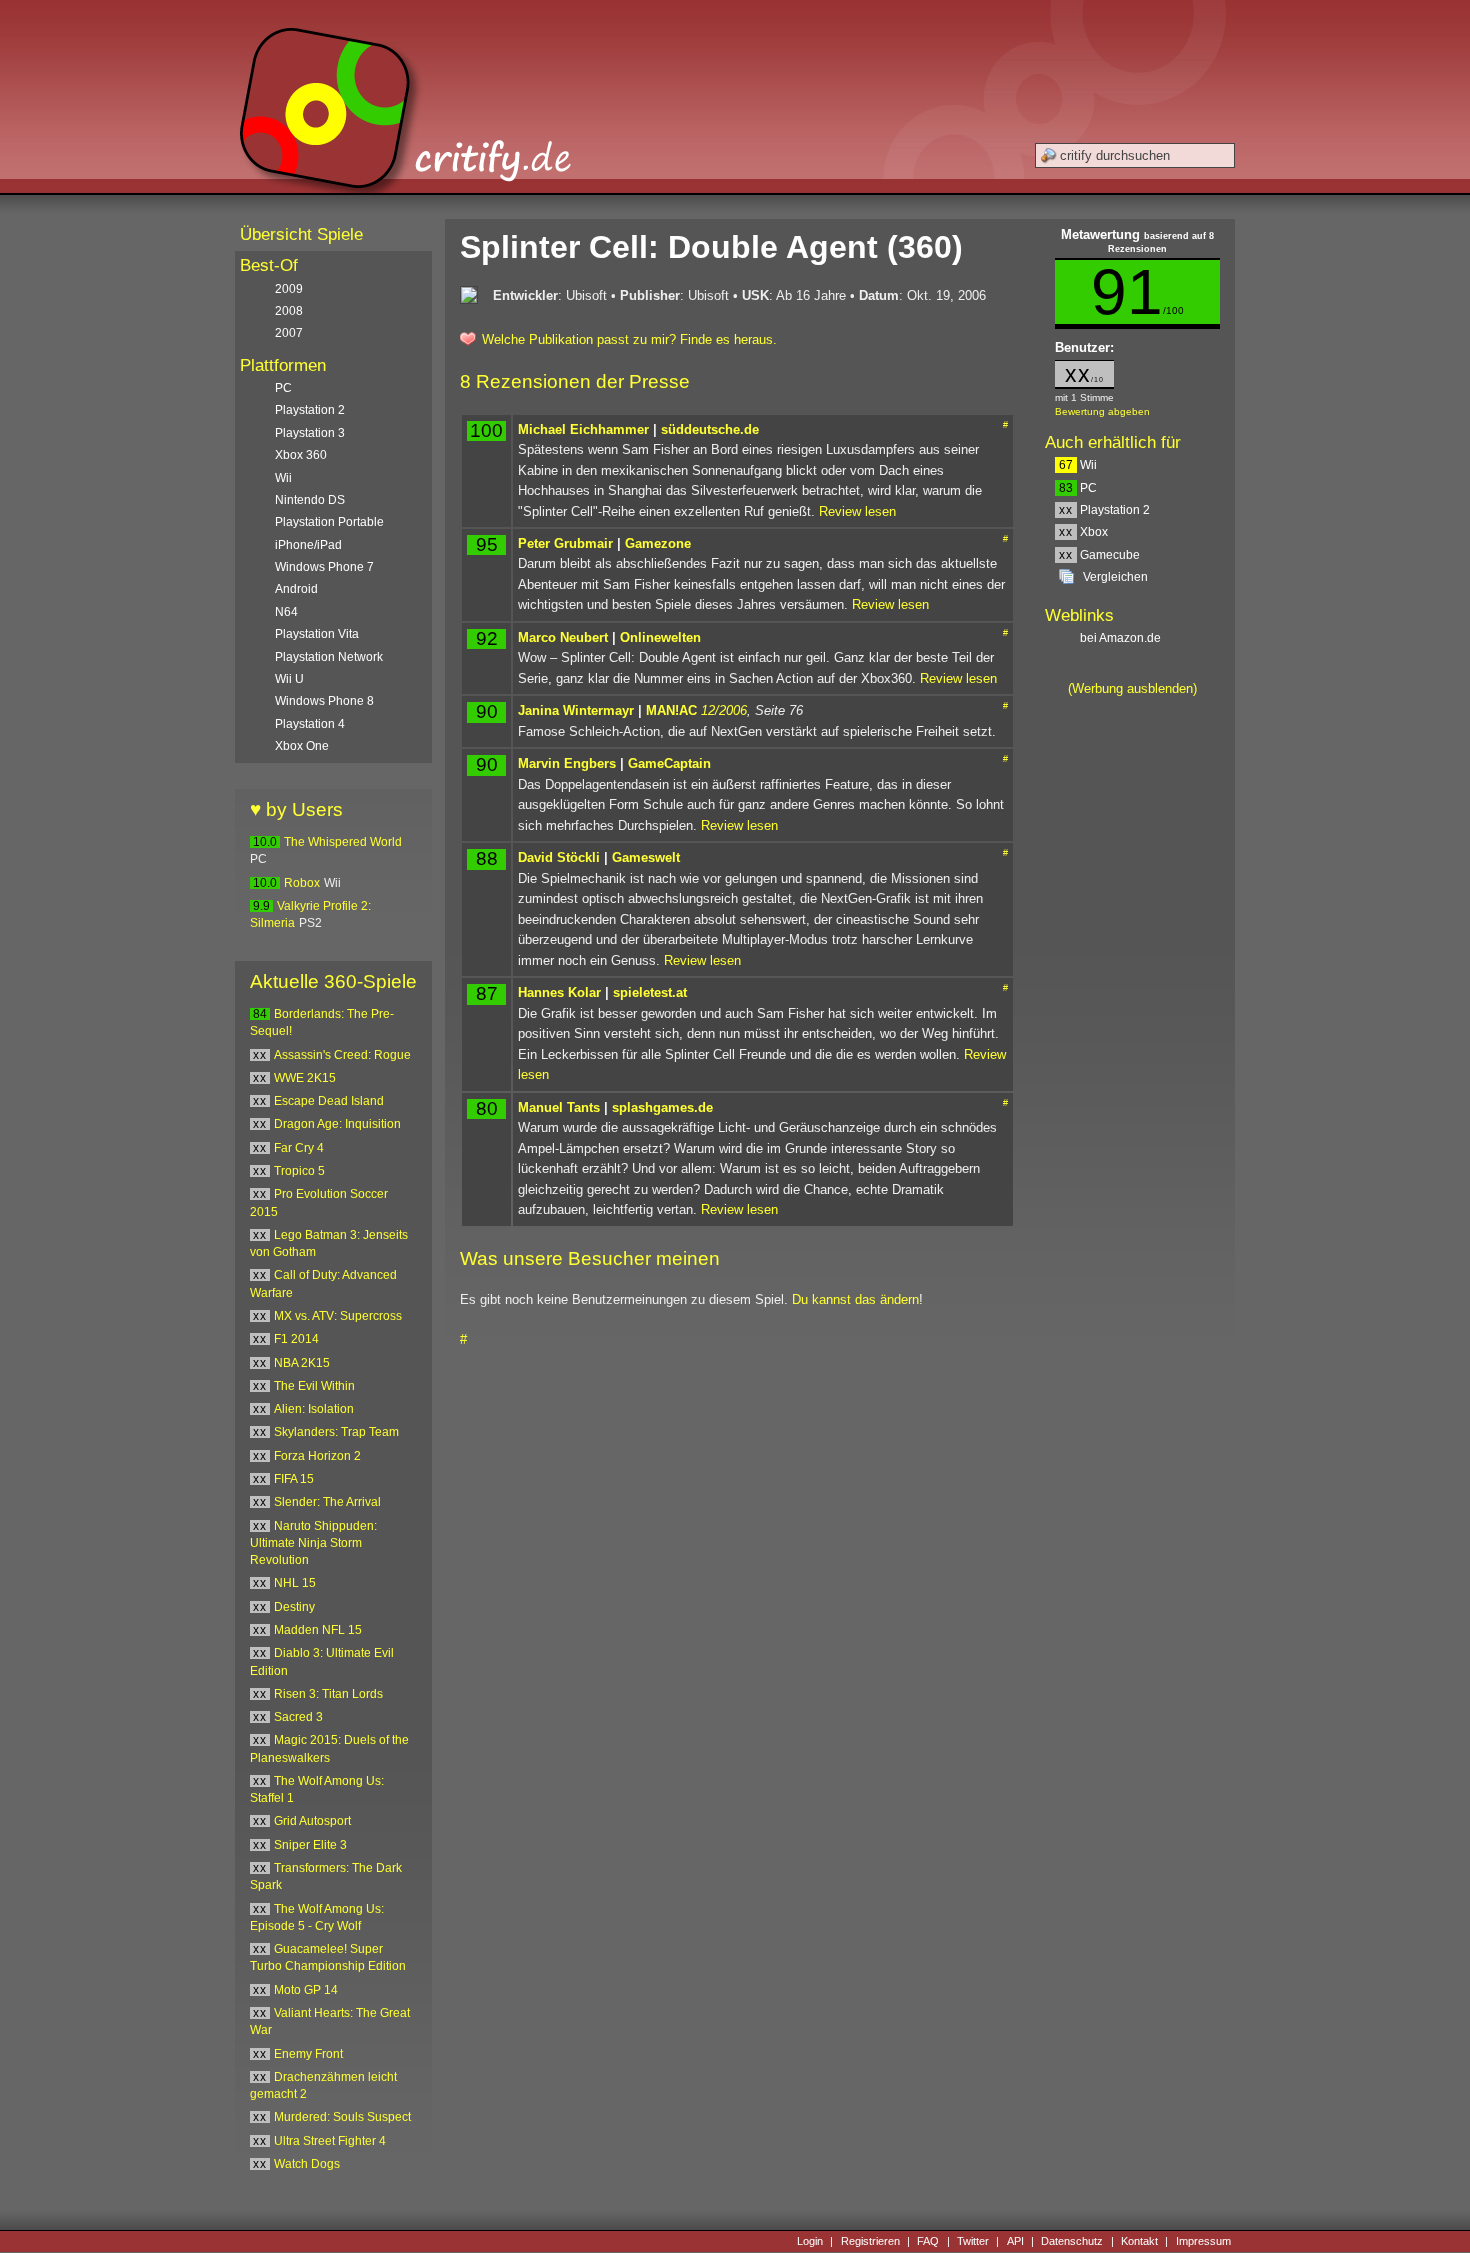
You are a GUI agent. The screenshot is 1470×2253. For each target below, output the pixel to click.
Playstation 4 (310, 724)
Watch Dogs (307, 2164)
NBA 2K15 (302, 1363)
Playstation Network (329, 657)
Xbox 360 (301, 455)
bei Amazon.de (1122, 638)
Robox (302, 883)
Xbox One (302, 746)
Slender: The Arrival (327, 1502)
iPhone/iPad (308, 545)
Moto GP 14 (306, 1990)
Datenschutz (1072, 2241)
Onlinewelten (660, 637)
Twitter (973, 2241)
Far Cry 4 (299, 1148)
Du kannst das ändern (855, 1299)
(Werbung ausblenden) (1132, 688)
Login (810, 2241)
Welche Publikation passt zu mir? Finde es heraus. (629, 339)
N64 (286, 612)
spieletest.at (650, 992)
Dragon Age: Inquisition (337, 1124)
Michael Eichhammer (583, 429)
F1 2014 (296, 1339)
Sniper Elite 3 (310, 1845)
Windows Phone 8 (324, 701)
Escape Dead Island (329, 1101)
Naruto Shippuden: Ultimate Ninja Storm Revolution (313, 1543)
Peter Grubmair (565, 543)
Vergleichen (1115, 577)
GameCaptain (669, 763)
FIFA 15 (294, 1479)
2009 (289, 289)
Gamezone (658, 543)
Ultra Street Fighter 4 (330, 2141)
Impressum (1203, 2241)
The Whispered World (343, 842)
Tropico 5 (299, 1171)
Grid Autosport (312, 1821)
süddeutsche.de (710, 429)
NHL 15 (295, 1583)
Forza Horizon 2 (317, 1456)
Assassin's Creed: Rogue (342, 1055)
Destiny (294, 1607)
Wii (1078, 465)
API (1015, 2241)
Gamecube (1099, 555)
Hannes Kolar (559, 992)
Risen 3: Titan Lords (328, 1694)
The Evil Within (314, 1386)
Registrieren (870, 2241)
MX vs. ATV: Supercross (338, 1316)
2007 (289, 333)
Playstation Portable (329, 522)
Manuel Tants (559, 1107)
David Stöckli (559, 857)
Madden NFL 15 (318, 1630)
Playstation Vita (317, 634)
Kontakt (1139, 2241)
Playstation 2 (1104, 510)
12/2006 (724, 710)
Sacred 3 (298, 1717)
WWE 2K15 (305, 1078)
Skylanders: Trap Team (336, 1432)
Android (296, 589)
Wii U (289, 679)
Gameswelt (646, 857)
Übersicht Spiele (301, 234)
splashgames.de (662, 1107)
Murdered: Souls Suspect (342, 2117)
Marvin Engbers (567, 763)
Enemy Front (308, 2054)
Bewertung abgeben (1102, 411)
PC (1078, 488)
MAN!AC (671, 710)
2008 (289, 311)
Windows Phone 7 (324, 567)
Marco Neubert (563, 637)
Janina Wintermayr (576, 710)
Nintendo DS (310, 500)
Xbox (1083, 532)
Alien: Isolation (314, 1409)
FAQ (928, 2241)
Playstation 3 (310, 433)
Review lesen (857, 511)
